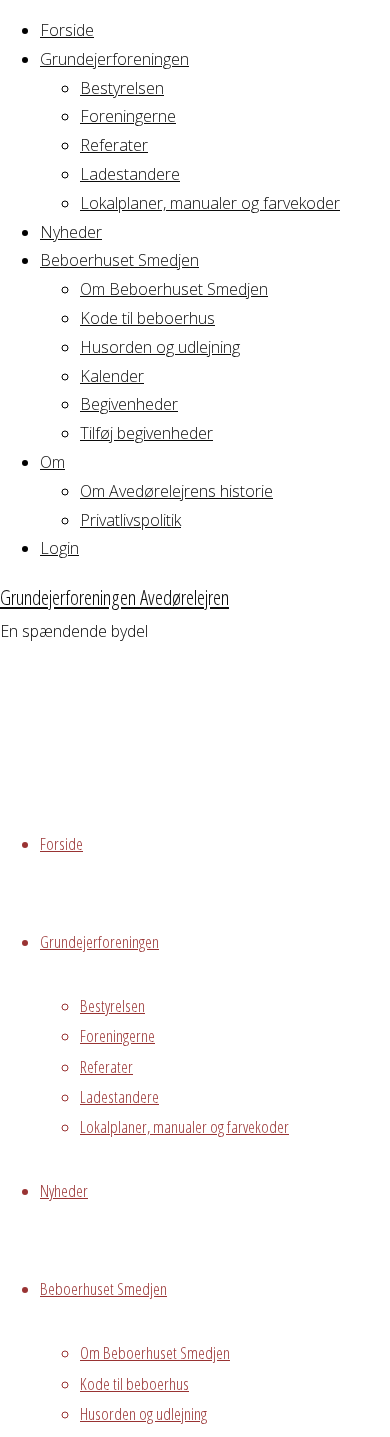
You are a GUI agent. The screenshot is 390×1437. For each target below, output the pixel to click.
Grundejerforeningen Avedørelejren (114, 597)
